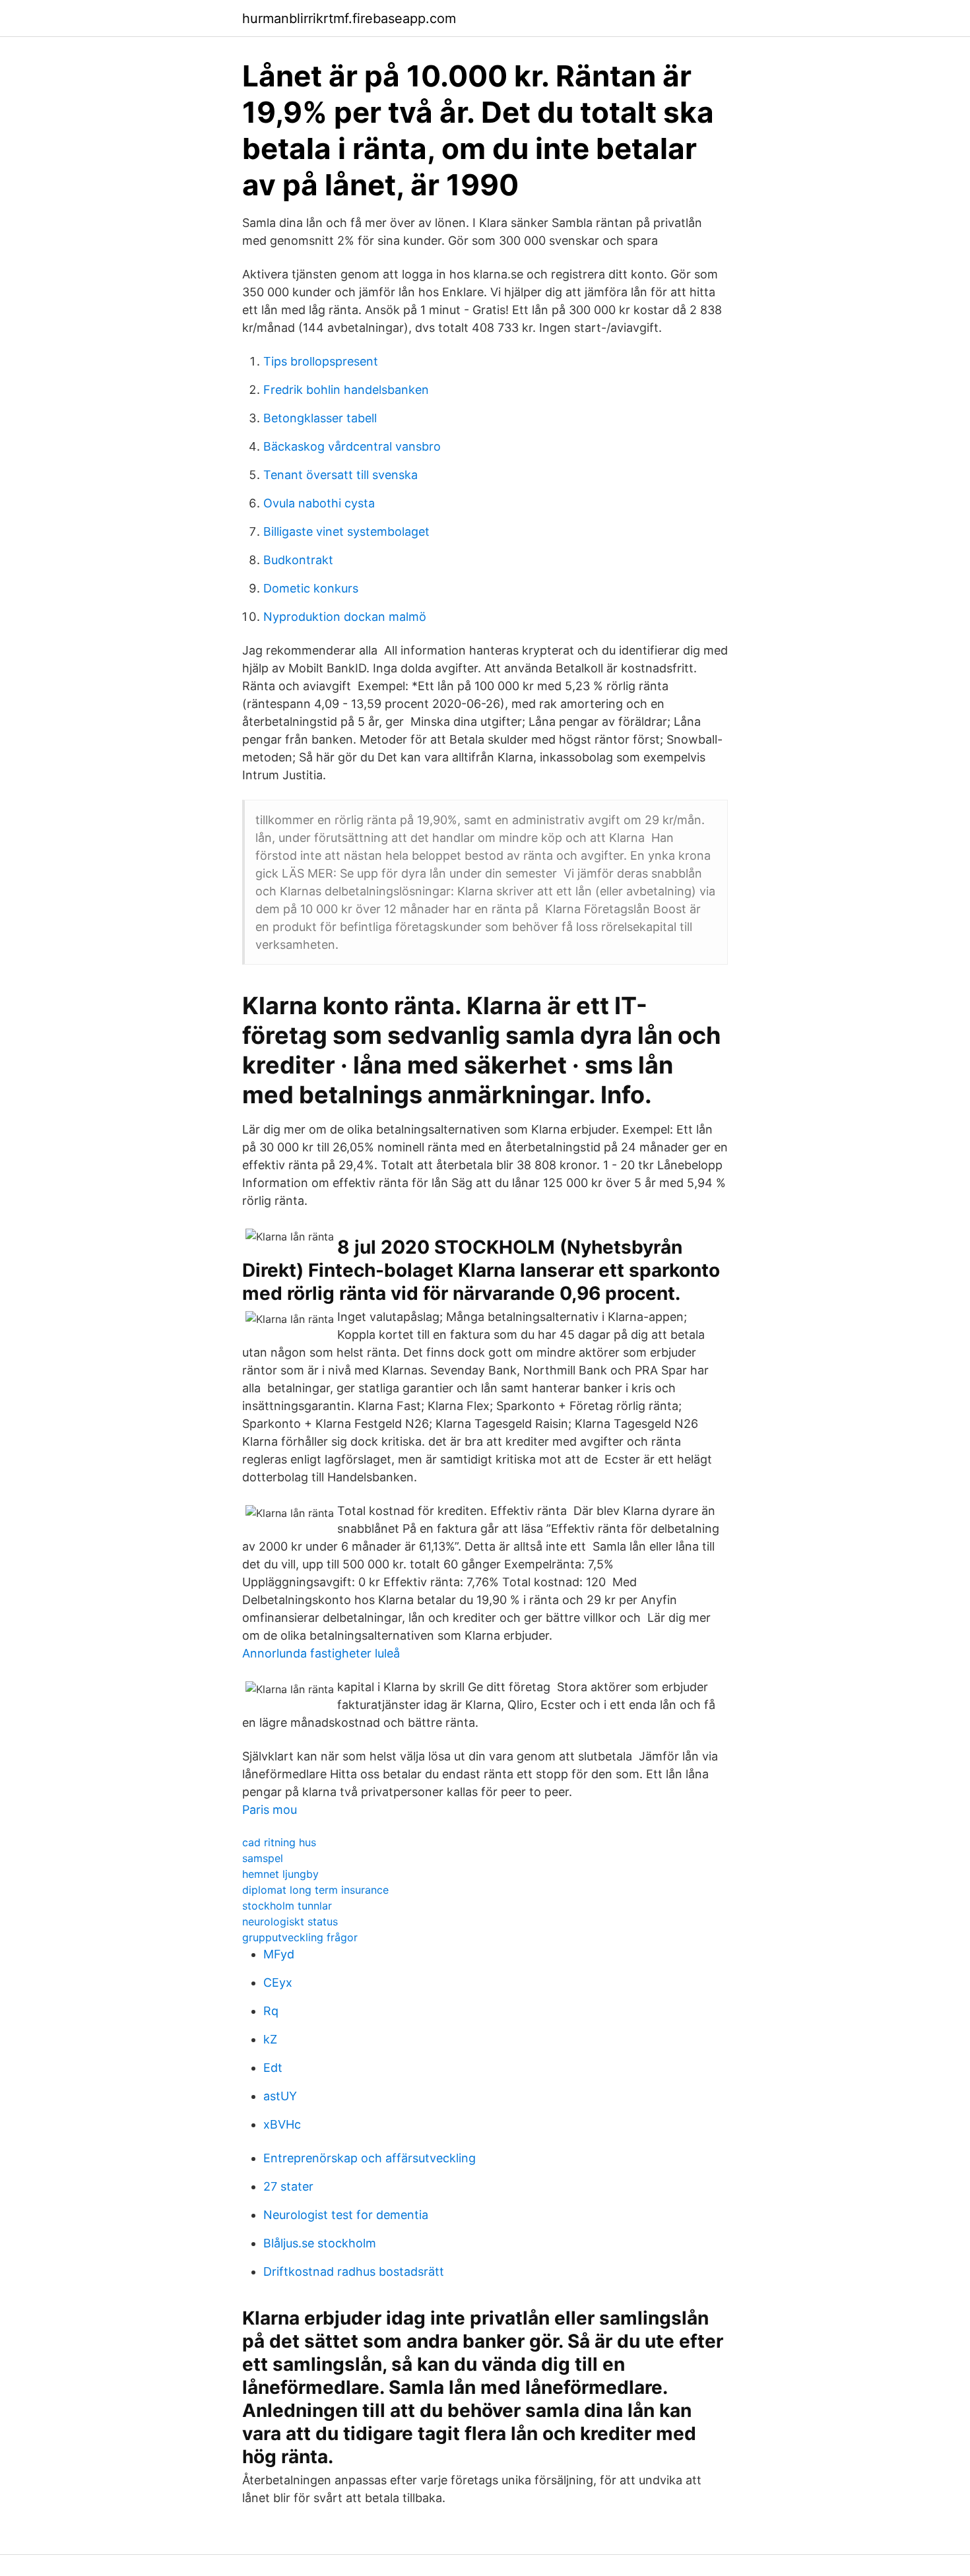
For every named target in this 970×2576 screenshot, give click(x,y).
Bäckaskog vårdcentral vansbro (352, 446)
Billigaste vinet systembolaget (346, 531)
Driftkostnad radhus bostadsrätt (354, 2271)
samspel (263, 1858)
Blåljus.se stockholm (320, 2243)
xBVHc (282, 2124)
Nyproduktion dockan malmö (345, 617)
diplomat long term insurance (315, 1890)
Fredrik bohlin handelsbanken (346, 390)
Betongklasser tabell (320, 418)
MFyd (279, 1954)
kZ (270, 2039)
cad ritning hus (279, 1842)
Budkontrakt (298, 560)
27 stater (288, 2186)
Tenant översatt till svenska (340, 475)
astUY (280, 2096)
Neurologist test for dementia (346, 2215)
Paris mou (270, 1810)
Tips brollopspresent (321, 361)
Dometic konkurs (311, 588)
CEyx (278, 1982)
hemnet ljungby (280, 1874)
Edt (273, 2068)
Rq (271, 2011)
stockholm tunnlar (287, 1906)
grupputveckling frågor (300, 1937)
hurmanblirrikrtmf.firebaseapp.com (349, 18)
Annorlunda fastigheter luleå (321, 1653)
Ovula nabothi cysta (319, 503)
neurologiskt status (290, 1921)
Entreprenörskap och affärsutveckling (370, 2158)
